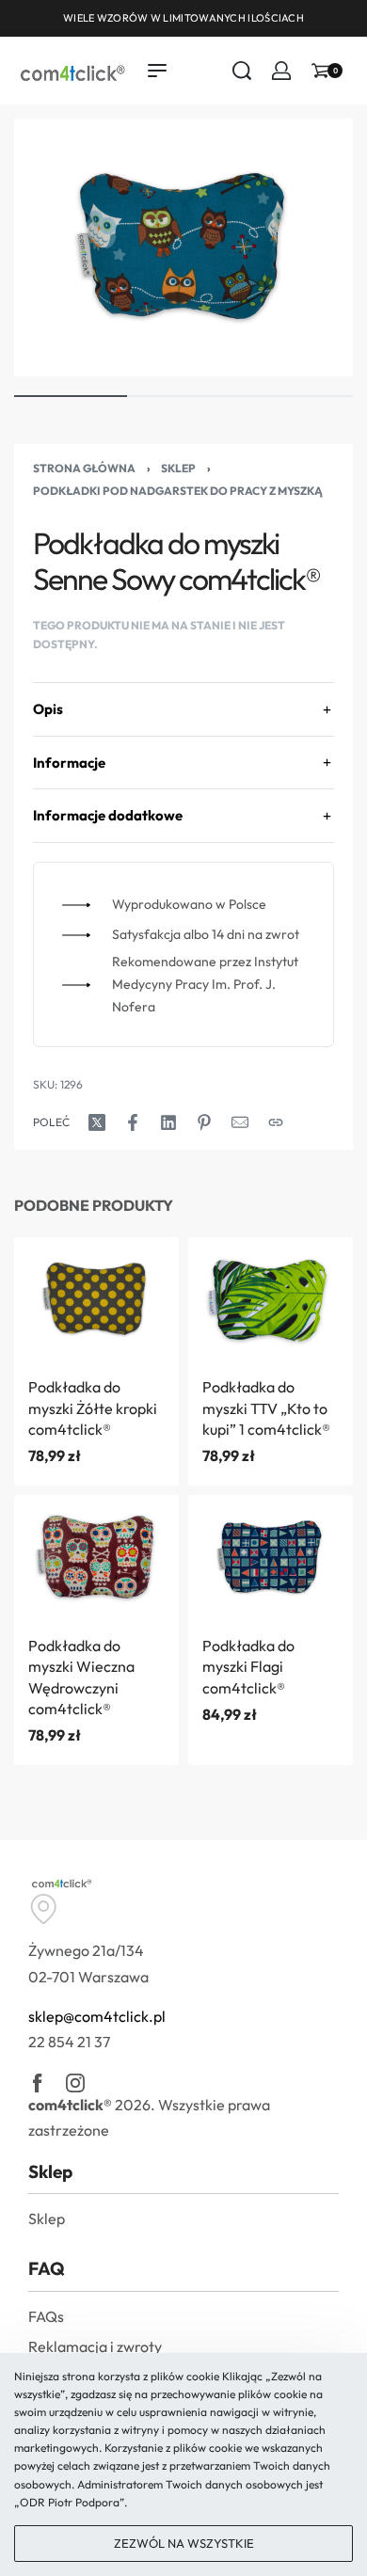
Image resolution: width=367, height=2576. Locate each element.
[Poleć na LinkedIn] (168, 1122)
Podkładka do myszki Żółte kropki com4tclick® (93, 1408)
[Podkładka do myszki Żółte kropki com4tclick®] (96, 1300)
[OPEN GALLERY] (183, 247)
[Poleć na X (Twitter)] (97, 1122)
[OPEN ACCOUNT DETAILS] (281, 71)
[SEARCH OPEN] (242, 71)
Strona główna (84, 468)
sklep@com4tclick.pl (97, 2016)
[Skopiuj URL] (276, 1122)
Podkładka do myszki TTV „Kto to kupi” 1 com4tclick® (266, 1408)
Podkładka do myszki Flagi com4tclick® (248, 1667)
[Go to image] (71, 396)
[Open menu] (157, 71)
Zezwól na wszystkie (184, 2543)
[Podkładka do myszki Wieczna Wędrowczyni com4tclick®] (96, 1558)
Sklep (178, 468)
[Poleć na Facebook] (133, 1122)
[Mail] (240, 1122)
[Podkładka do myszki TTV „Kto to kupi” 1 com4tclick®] (271, 1300)
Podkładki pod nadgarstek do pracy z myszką (178, 491)
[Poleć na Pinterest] (204, 1122)
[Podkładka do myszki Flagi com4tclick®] (271, 1558)
